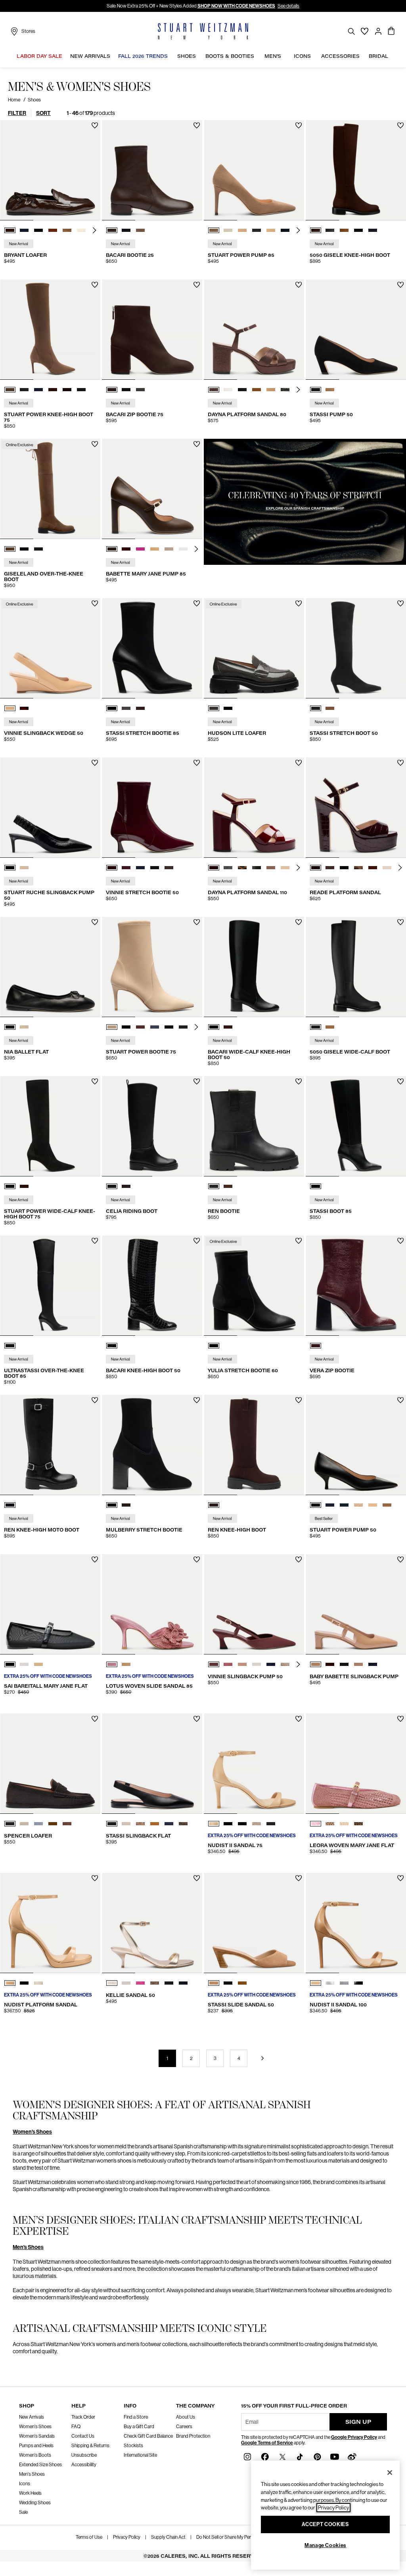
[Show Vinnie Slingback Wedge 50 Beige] (10, 708)
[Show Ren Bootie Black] (214, 1186)
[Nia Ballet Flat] (50, 967)
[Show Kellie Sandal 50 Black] (169, 1983)
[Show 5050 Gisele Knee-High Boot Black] (330, 230)
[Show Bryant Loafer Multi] (67, 230)
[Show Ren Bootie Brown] (228, 1186)
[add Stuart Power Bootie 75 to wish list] (197, 922)
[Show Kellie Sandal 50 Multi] (155, 1983)
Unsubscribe (84, 2455)
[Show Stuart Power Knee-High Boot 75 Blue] (38, 390)
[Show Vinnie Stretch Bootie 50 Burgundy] (112, 868)
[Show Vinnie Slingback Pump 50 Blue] (271, 1664)
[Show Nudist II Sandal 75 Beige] (257, 1824)
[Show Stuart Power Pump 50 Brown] (358, 1505)
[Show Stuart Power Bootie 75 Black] (126, 1027)
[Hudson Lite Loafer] (254, 648)
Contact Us (83, 2436)
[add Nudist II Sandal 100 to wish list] (401, 1878)
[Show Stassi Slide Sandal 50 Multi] (228, 1983)
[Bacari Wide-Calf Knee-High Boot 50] (254, 967)
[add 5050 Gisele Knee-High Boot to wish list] (401, 125)
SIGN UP (358, 2422)
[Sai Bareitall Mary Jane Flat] (50, 1604)
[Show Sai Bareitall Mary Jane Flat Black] (10, 1664)
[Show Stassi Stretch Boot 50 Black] (316, 708)
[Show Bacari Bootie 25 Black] (126, 230)
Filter (17, 113)
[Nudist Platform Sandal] (50, 1923)
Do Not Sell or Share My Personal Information (241, 2537)
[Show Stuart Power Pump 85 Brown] (214, 230)
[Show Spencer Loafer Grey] (10, 1824)
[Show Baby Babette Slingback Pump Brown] (316, 1664)
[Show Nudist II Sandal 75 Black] (228, 1824)
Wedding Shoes (35, 2503)
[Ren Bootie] (254, 1126)
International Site (140, 2455)
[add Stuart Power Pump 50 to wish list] (401, 1400)
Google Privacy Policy (354, 2437)
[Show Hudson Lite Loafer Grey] (214, 708)
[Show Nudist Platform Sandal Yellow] (38, 1983)
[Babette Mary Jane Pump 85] (152, 489)
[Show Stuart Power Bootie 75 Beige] (112, 1027)
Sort (43, 113)
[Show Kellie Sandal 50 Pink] (140, 1983)
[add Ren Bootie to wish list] (299, 1081)
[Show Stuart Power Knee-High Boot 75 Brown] (10, 390)
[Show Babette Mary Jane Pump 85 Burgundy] (126, 549)
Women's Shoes (32, 2132)
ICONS (302, 56)
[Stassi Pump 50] (356, 330)
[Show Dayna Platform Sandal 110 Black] (257, 868)
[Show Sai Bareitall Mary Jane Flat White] (24, 1664)
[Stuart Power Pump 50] (356, 1445)
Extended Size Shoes (40, 2465)
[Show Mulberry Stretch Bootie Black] (112, 1505)
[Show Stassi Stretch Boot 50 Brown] (330, 708)
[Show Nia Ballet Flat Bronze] (24, 1027)
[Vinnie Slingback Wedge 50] (50, 648)
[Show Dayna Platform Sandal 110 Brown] (214, 868)
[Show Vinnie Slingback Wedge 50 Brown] (24, 708)
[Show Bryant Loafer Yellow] (81, 230)
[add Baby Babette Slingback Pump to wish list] (401, 1560)
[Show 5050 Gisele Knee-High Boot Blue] (373, 230)
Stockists (133, 2446)
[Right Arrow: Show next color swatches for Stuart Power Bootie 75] (196, 1027)
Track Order (83, 2417)
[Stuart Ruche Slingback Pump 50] (50, 808)
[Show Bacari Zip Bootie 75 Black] (126, 390)
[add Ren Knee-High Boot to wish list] (299, 1400)
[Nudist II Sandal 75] (254, 1764)
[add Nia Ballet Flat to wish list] (95, 922)
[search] (351, 31)
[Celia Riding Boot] (152, 1126)
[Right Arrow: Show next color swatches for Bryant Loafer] (94, 230)
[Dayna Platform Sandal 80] (254, 330)
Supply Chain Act (168, 2537)
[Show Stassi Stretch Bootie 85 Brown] (140, 708)
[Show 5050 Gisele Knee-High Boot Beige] (344, 230)
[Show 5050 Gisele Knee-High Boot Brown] (316, 230)
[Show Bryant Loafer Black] (38, 230)
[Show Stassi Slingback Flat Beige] (126, 1824)
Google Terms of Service (267, 2443)
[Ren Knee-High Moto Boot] (50, 1445)
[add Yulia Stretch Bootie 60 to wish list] (299, 1241)
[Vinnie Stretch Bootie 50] (152, 808)
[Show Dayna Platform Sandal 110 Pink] (271, 868)
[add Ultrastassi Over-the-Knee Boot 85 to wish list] (95, 1241)
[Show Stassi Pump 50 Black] (316, 390)
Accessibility (84, 2465)
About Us (186, 2417)
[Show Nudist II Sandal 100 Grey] (344, 1983)
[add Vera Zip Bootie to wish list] (401, 1241)
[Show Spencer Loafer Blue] (38, 1824)
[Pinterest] (317, 2456)
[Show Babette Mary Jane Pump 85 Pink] (140, 549)
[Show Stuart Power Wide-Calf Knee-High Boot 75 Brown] (24, 1186)
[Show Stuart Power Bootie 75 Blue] (155, 1027)
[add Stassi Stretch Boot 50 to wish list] (401, 603)
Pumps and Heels (36, 2446)
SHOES (187, 56)
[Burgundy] (316, 1346)
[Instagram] (247, 2456)
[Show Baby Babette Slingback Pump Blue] (373, 1664)
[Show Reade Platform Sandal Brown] (330, 868)
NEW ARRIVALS (90, 56)
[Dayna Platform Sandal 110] (254, 808)
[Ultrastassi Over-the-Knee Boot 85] (50, 1286)
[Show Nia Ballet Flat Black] (10, 1027)
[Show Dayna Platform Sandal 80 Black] (242, 390)
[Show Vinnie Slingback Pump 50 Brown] (214, 1664)
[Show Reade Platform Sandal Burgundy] (316, 868)
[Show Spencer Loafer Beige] (24, 1824)
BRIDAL (378, 56)
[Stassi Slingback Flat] (152, 1764)
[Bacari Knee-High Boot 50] (152, 1286)
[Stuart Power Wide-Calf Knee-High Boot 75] (50, 1126)
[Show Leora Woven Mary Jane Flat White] (344, 1824)
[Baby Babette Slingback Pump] (356, 1604)
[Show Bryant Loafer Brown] (10, 230)
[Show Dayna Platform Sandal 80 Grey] (285, 390)
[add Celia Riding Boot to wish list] (197, 1081)
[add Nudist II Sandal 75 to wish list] (299, 1719)
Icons (25, 2484)
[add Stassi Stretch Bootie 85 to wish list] (197, 603)
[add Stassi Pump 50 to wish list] (401, 285)
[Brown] (214, 1505)
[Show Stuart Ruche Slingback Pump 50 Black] (10, 868)
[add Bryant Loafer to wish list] (95, 125)
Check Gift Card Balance (148, 2436)
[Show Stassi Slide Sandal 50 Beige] (214, 1983)
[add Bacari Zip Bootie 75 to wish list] (197, 285)
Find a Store (136, 2417)
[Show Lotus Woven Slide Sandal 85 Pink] (112, 1664)
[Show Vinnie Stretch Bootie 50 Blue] (126, 868)
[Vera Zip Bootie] (356, 1286)
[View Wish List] (365, 31)
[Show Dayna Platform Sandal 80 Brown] (214, 390)
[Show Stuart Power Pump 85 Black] (257, 230)
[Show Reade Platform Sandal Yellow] (387, 868)
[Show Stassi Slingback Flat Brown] (155, 1824)
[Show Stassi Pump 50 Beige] (330, 390)
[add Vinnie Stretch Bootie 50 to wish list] (197, 763)
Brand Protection (193, 2436)
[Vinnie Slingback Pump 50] (254, 1604)
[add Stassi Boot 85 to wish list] (401, 1081)
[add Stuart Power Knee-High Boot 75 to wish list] (95, 285)
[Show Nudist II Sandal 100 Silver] (330, 1983)
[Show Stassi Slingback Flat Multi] (140, 1824)
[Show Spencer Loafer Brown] (53, 1824)
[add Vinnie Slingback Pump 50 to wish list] (299, 1560)
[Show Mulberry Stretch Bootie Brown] (126, 1505)
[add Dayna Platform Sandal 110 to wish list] (299, 763)
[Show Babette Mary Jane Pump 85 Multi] (169, 549)
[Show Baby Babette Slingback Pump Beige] (358, 1664)
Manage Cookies (325, 2545)
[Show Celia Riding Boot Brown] (126, 1186)
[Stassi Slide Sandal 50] (254, 1923)
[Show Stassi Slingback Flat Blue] (169, 1824)
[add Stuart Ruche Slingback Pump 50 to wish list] (95, 763)
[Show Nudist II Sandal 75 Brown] (214, 1824)
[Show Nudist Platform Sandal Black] (24, 1983)
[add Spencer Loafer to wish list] (95, 1719)
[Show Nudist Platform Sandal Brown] (10, 1983)
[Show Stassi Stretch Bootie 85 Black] (112, 708)
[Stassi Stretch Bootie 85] (152, 648)
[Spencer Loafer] (50, 1764)
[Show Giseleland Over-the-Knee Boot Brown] (10, 549)
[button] (64, 56)
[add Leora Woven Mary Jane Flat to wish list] (401, 1719)
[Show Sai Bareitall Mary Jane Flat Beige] (38, 1664)
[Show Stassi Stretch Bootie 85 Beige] (126, 708)
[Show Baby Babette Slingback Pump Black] (344, 1664)
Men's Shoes (28, 2247)
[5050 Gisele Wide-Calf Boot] (356, 967)
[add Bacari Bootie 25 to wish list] (197, 125)
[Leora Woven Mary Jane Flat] (356, 1764)
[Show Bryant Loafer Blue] (24, 230)
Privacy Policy (127, 2537)
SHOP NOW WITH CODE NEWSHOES (236, 6)
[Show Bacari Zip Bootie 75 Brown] (112, 390)
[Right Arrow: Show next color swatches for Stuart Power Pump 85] (298, 230)
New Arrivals (32, 2417)
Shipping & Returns (90, 2446)
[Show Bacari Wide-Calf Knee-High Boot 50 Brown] (228, 1027)
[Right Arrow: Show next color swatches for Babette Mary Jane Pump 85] (196, 549)
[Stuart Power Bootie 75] (152, 967)
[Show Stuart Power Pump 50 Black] (316, 1505)
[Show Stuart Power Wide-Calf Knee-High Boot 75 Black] (10, 1186)
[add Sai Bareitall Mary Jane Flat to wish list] (95, 1560)
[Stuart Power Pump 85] (254, 170)
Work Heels (30, 2493)
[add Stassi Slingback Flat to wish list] (197, 1719)
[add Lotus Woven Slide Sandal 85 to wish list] (197, 1560)
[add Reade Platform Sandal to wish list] (401, 763)
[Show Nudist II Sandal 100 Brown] (316, 1983)
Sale (23, 2512)
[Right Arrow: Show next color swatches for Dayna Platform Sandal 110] (298, 868)
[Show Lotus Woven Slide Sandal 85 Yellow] (126, 1664)
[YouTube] (335, 2456)
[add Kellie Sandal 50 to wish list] (197, 1878)
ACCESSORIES (340, 56)
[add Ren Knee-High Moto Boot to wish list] (95, 1400)
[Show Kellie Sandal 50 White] (126, 1983)
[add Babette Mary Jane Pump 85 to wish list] (197, 444)
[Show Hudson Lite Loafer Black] (228, 708)
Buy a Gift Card (139, 2427)
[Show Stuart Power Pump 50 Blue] (330, 1505)
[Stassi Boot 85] (356, 1126)
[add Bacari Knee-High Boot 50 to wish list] (197, 1241)
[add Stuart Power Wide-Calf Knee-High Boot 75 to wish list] (95, 1081)
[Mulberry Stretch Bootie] (152, 1445)
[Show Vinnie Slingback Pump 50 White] (257, 1664)
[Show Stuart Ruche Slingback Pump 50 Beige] (24, 868)
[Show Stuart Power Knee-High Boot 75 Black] (24, 390)
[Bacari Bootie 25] (152, 170)
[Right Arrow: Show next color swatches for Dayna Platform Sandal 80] (298, 390)
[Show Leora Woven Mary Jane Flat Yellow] (330, 1824)
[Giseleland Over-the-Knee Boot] (50, 489)
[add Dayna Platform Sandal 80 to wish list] (299, 285)
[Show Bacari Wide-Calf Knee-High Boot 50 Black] (214, 1027)
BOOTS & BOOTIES (230, 56)
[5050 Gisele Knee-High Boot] (356, 170)
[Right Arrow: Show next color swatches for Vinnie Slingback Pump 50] (298, 1664)
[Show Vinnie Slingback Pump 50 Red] (228, 1664)
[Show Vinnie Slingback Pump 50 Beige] (242, 1664)
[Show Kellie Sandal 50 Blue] (183, 1983)
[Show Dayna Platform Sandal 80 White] (228, 390)
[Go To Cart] (392, 31)
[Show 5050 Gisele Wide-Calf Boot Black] (316, 1027)
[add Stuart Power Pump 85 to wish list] (299, 125)
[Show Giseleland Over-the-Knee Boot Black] (24, 549)
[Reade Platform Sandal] (356, 808)
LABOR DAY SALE (39, 56)
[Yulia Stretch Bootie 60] (254, 1286)
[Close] (390, 2473)
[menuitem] (39, 57)
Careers (184, 2427)
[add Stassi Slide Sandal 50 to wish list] (299, 1878)
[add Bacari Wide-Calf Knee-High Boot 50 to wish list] (299, 922)
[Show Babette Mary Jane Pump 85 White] (183, 549)
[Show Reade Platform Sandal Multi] (358, 868)
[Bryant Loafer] (50, 170)
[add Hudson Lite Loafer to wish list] (299, 603)
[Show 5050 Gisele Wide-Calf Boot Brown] (330, 1027)
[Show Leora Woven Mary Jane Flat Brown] (358, 1824)
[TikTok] (300, 2456)
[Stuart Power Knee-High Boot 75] (50, 330)
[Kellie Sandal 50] (152, 1923)
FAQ (76, 2427)
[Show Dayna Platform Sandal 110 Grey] (228, 868)
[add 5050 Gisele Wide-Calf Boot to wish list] (401, 922)
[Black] (316, 1186)
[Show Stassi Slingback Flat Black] (112, 1824)
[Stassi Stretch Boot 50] (356, 648)
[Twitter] (282, 2456)
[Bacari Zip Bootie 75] (152, 330)
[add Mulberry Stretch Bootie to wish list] (197, 1400)
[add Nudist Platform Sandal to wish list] (95, 1878)
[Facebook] (265, 2456)
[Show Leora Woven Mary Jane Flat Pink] (316, 1824)
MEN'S (273, 56)
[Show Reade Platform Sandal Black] (344, 868)
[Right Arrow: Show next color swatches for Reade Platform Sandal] (400, 868)
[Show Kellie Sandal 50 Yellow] (112, 1983)
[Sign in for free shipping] (378, 31)
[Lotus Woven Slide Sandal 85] (152, 1604)
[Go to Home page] (203, 31)
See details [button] (288, 6)
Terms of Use (89, 2537)
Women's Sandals (37, 2436)
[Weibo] (352, 2456)
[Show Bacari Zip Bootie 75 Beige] (140, 390)
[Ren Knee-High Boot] (254, 1445)
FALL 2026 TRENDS (143, 56)
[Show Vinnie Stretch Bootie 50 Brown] (169, 868)
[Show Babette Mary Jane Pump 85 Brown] (112, 549)
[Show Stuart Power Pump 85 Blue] (285, 230)
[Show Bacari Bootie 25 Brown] (112, 230)
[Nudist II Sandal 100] (356, 1923)
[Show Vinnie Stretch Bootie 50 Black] (155, 868)
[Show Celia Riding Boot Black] (112, 1186)
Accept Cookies (325, 2524)
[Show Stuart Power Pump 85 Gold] (228, 230)
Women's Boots (35, 2455)
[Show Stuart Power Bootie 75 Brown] (140, 1027)
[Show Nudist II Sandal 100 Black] (358, 1983)
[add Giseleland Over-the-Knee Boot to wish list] (95, 444)
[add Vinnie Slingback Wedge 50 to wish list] (95, 603)
